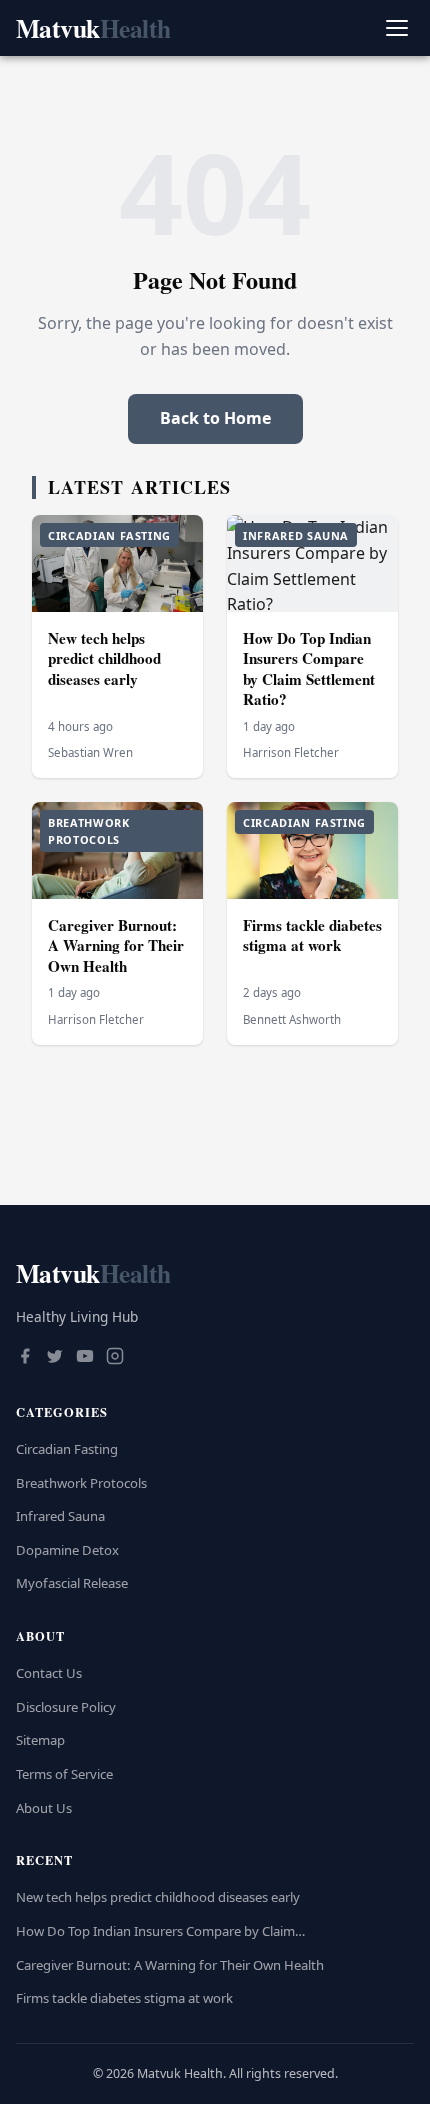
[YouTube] (85, 1358)
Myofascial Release (72, 1583)
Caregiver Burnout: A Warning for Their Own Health (116, 945)
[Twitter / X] (55, 1358)
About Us (44, 1808)
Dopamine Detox (67, 1550)
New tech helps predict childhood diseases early (104, 658)
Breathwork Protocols (81, 1483)
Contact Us (49, 1673)
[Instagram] (115, 1358)
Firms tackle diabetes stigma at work (312, 935)
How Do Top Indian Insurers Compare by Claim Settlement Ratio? (309, 669)
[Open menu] (396, 28)
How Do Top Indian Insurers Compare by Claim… (160, 1931)
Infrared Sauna (60, 1516)
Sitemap (40, 1740)
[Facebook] (25, 1358)
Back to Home (215, 418)
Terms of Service (64, 1774)
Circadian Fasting (67, 1449)
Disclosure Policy (66, 1707)
